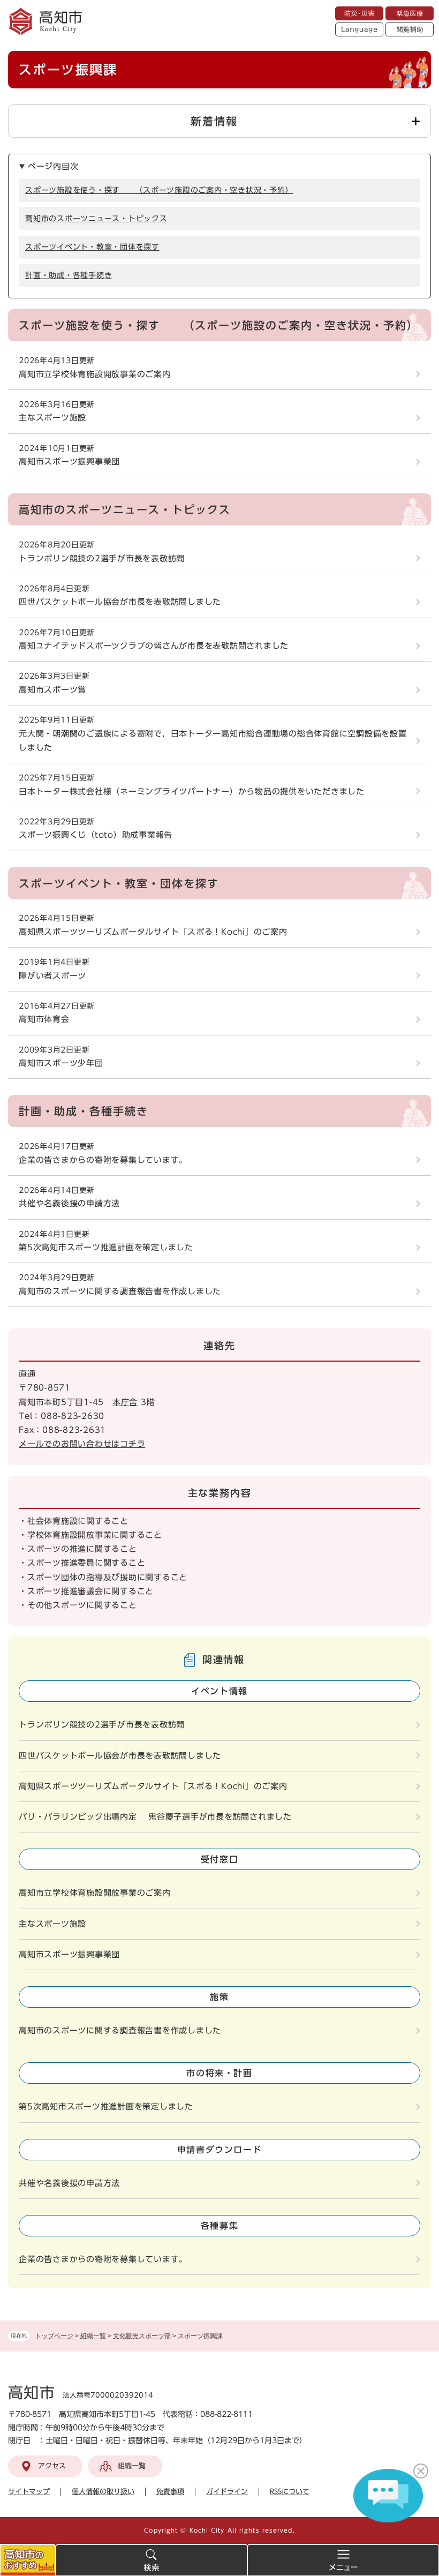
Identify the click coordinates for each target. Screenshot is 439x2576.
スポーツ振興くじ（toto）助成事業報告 (96, 835)
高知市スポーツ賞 (52, 690)
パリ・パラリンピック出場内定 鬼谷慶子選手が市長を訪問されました (155, 1817)
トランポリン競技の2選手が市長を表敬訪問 (102, 558)
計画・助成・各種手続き (69, 275)
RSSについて (290, 2492)
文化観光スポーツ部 (142, 2336)
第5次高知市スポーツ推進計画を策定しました (106, 1247)
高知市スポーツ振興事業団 (69, 461)
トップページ (54, 2336)
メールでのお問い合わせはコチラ (82, 1444)
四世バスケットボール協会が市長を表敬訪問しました (120, 602)
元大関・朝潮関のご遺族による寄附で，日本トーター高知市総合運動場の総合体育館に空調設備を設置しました (213, 741)
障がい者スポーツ (52, 976)
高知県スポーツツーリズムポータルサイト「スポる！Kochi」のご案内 (153, 932)
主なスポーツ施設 (52, 418)
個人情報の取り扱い (103, 2492)
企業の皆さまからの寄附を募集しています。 (103, 1160)
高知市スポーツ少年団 (61, 1063)
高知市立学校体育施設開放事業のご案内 (95, 374)
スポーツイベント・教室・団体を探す (92, 247)
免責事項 (170, 2492)
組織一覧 (93, 2336)
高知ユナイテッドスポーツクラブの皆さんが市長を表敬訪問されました (154, 646)
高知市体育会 (44, 1019)
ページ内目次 (53, 166)
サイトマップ (29, 2492)
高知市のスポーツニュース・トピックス (96, 219)
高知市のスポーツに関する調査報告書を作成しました (120, 1291)
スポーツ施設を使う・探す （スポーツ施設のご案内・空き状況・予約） (159, 190)
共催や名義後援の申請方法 (69, 1203)
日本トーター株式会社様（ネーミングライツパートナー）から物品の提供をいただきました (192, 791)
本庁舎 (125, 1402)
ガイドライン (227, 2492)
